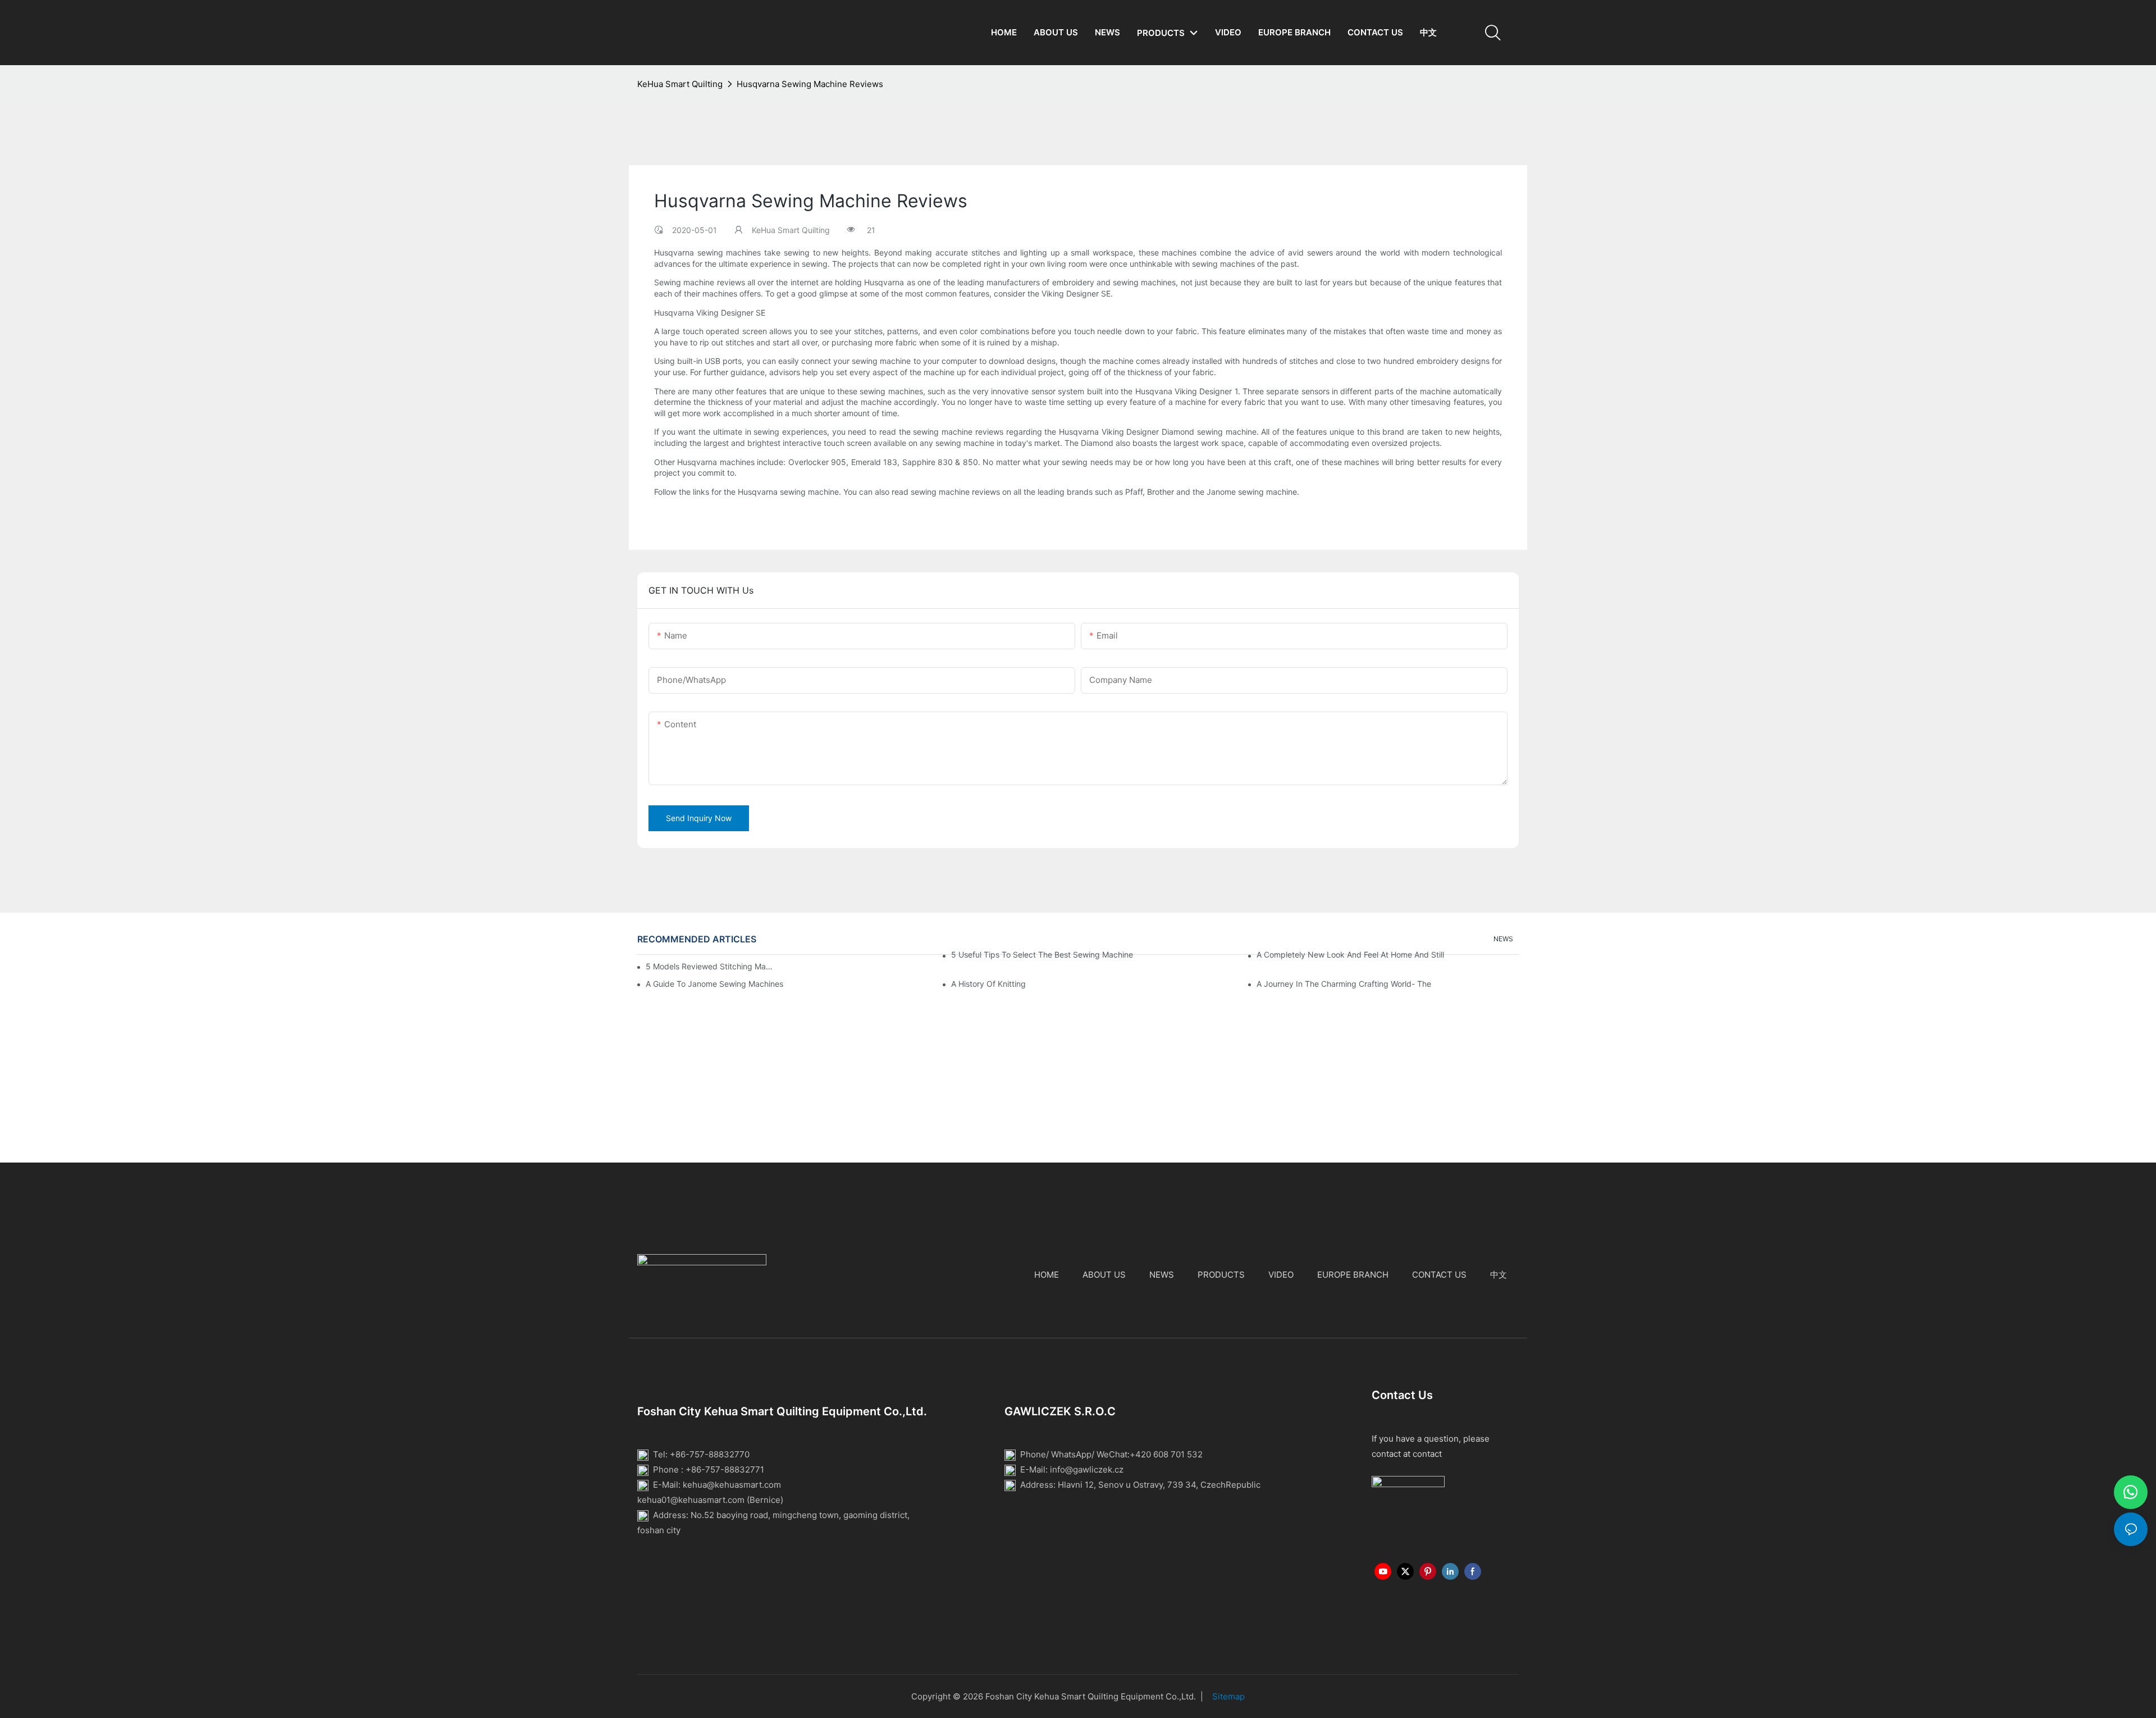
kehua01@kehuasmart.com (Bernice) (710, 1500)
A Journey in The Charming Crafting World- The (1344, 984)
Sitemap (1228, 1696)
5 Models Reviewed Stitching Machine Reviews (709, 966)
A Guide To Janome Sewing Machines (714, 984)
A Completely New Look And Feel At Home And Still (1350, 954)
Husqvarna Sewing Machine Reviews (810, 84)
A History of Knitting (988, 984)
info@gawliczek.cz (1087, 1469)
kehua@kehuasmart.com (732, 1485)
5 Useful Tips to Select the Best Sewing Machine (1042, 954)
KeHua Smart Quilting (680, 84)
